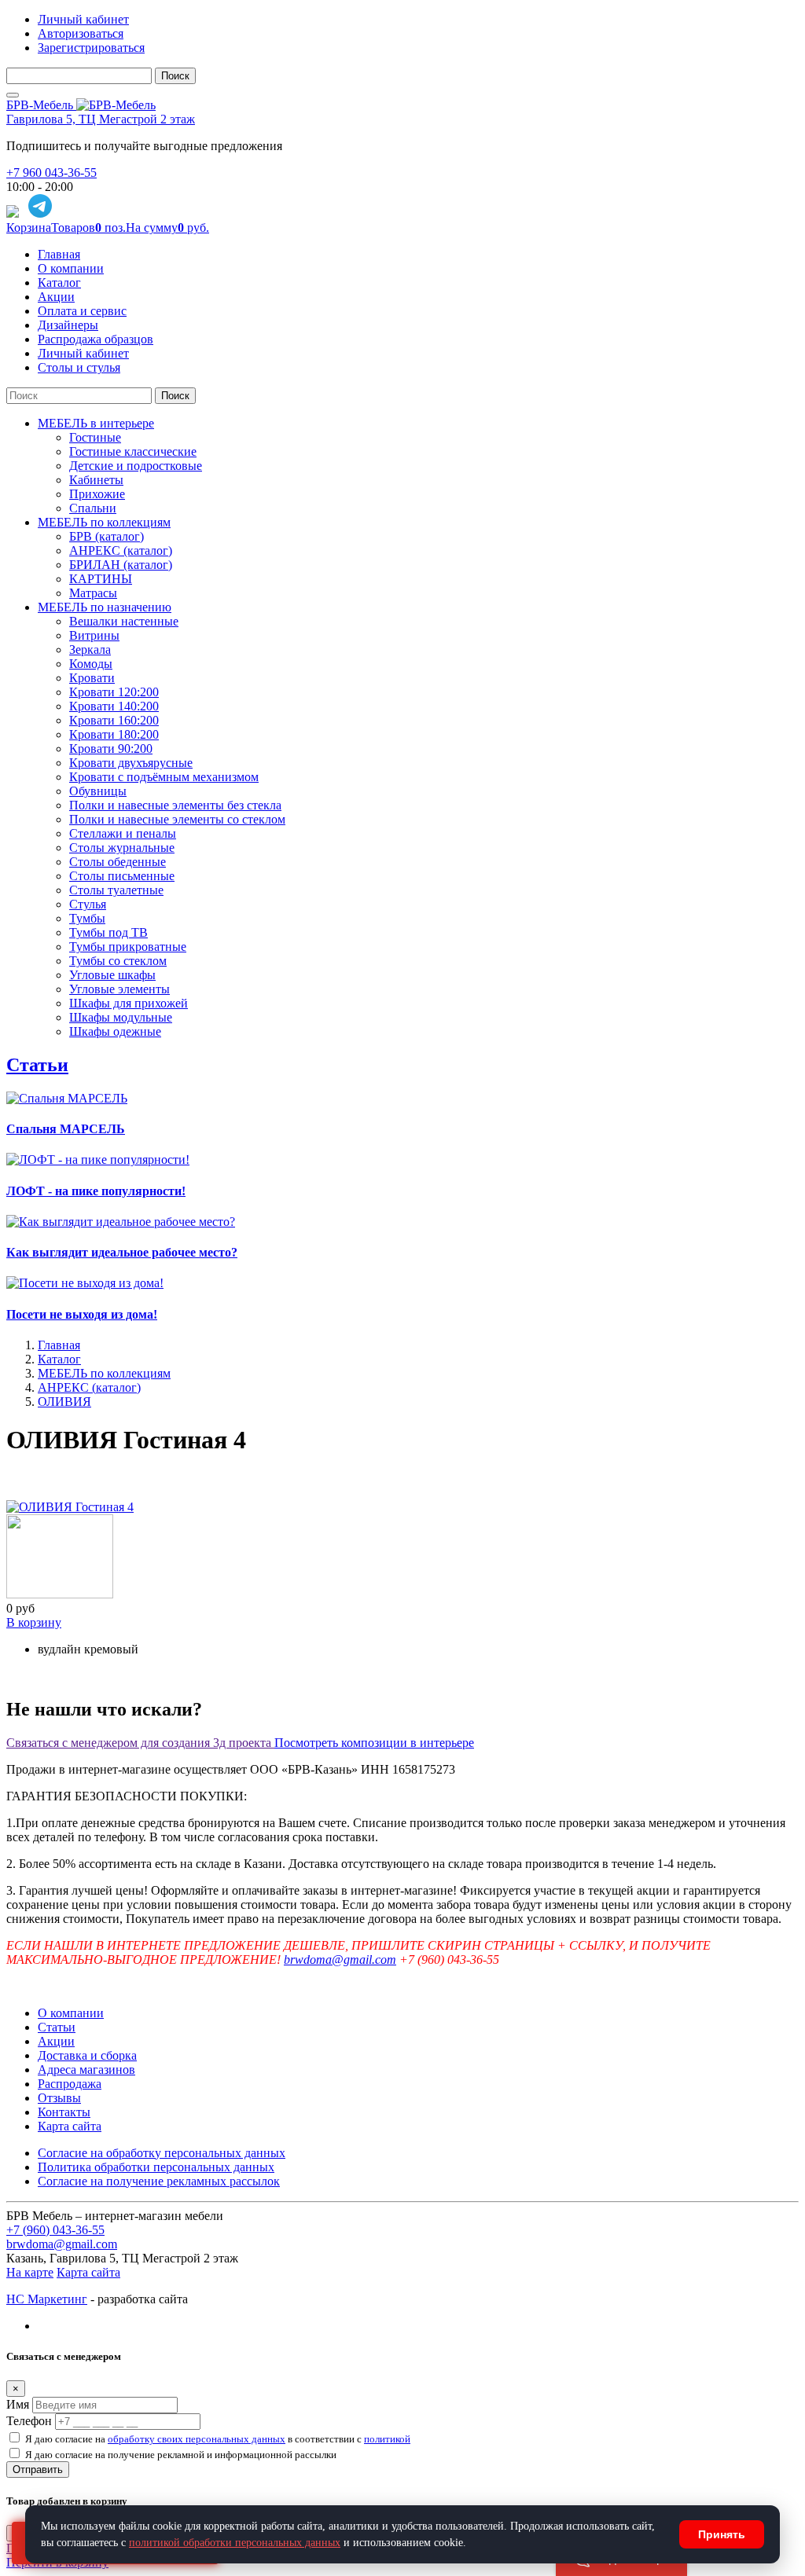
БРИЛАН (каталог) (121, 565)
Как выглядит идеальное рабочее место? (122, 1252)
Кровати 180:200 (114, 734)
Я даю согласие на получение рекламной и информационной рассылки (181, 2455)
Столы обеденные (118, 862)
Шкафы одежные (115, 1031)
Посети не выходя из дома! (82, 1314)
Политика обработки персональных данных (156, 2167)
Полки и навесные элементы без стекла (175, 805)
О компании (71, 268)
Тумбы (87, 918)
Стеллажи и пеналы (123, 833)
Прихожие (97, 494)
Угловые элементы (119, 989)
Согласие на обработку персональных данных (162, 2153)
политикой (387, 2439)
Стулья (88, 904)
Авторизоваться (81, 33)
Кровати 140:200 (114, 706)
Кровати (92, 678)
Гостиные (95, 437)
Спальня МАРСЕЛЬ (66, 1129)
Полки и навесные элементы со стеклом (177, 819)
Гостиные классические (133, 451)
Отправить (38, 2470)
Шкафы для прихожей (129, 1003)
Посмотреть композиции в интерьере (374, 1743)
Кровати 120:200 (114, 692)
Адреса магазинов (86, 2070)
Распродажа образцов (96, 339)
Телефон (29, 2421)
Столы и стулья (79, 367)
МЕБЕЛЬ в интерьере (96, 423)
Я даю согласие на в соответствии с (218, 2439)
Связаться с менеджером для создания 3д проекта (140, 1743)
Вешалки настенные (124, 621)
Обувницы (98, 791)
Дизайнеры (68, 325)
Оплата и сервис (82, 311)
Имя (18, 2404)
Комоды (91, 664)
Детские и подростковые (136, 466)
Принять (722, 2534)
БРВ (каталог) (107, 536)
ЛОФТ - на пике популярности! (96, 1191)
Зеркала (90, 650)
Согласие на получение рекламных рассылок (159, 2181)
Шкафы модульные (121, 1017)
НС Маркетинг (47, 2299)
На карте (30, 2272)
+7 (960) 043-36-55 (55, 2230)
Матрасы (93, 593)
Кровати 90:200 (111, 749)
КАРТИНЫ (101, 579)
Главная (59, 254)
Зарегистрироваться (91, 48)
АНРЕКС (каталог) (121, 550)
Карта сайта (70, 2126)
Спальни (93, 508)
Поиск (175, 76)
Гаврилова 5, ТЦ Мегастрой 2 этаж (101, 119)
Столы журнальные (122, 848)
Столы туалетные (116, 890)
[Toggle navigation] (13, 95)
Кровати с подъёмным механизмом (164, 777)
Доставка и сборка (87, 2055)
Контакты (64, 2112)
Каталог (59, 283)
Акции (56, 297)
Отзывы (59, 2098)
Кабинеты (96, 480)
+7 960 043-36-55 (51, 172)
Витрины (94, 635)
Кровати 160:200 (114, 720)
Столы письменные (122, 876)
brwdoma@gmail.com (340, 1960)
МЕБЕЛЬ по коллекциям (104, 522)
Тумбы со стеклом (118, 961)
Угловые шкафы (112, 975)
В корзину (34, 1622)
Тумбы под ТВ (108, 932)
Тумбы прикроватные (128, 947)
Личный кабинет (83, 19)
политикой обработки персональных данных (235, 2543)
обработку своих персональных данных (197, 2439)
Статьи (37, 1065)
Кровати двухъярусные (131, 763)
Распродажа (70, 2084)
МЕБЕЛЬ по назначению (105, 607)
